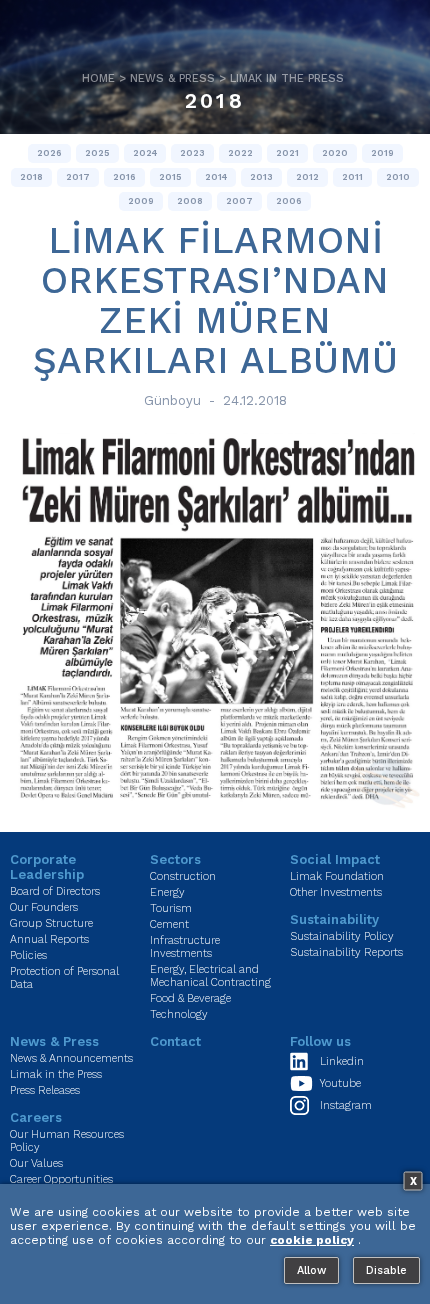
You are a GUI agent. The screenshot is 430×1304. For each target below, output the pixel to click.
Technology (179, 1014)
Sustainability (334, 919)
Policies (28, 955)
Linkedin (342, 1061)
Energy (167, 892)
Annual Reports (49, 939)
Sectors (175, 859)
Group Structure (51, 923)
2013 (261, 177)
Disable (386, 1270)
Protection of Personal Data (64, 978)
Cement (169, 924)
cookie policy (312, 1240)
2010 (398, 177)
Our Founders (44, 907)
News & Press (172, 78)
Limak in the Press (287, 78)
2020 (335, 153)
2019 (382, 153)
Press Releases (45, 1090)
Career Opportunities (61, 1179)
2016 (124, 177)
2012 (307, 177)
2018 (215, 100)
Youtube (340, 1083)
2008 (190, 201)
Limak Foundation (337, 876)
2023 (192, 153)
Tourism (171, 908)
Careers (36, 1117)
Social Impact (335, 859)
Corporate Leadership (47, 867)
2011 (352, 177)
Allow (311, 1270)
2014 (216, 177)
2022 (240, 153)
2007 (239, 201)
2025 (97, 153)
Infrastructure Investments (185, 947)
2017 (78, 177)
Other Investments (336, 892)
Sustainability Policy (342, 936)
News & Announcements (71, 1058)
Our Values (36, 1163)
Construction (183, 876)
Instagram (346, 1105)
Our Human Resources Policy (67, 1141)
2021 (287, 153)
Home (98, 78)
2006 (289, 201)
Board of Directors (55, 891)
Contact (175, 1041)
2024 (145, 153)
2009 (141, 201)
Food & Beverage (190, 998)
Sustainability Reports (346, 952)
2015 (170, 177)
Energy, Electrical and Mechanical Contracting (210, 976)
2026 (49, 153)
